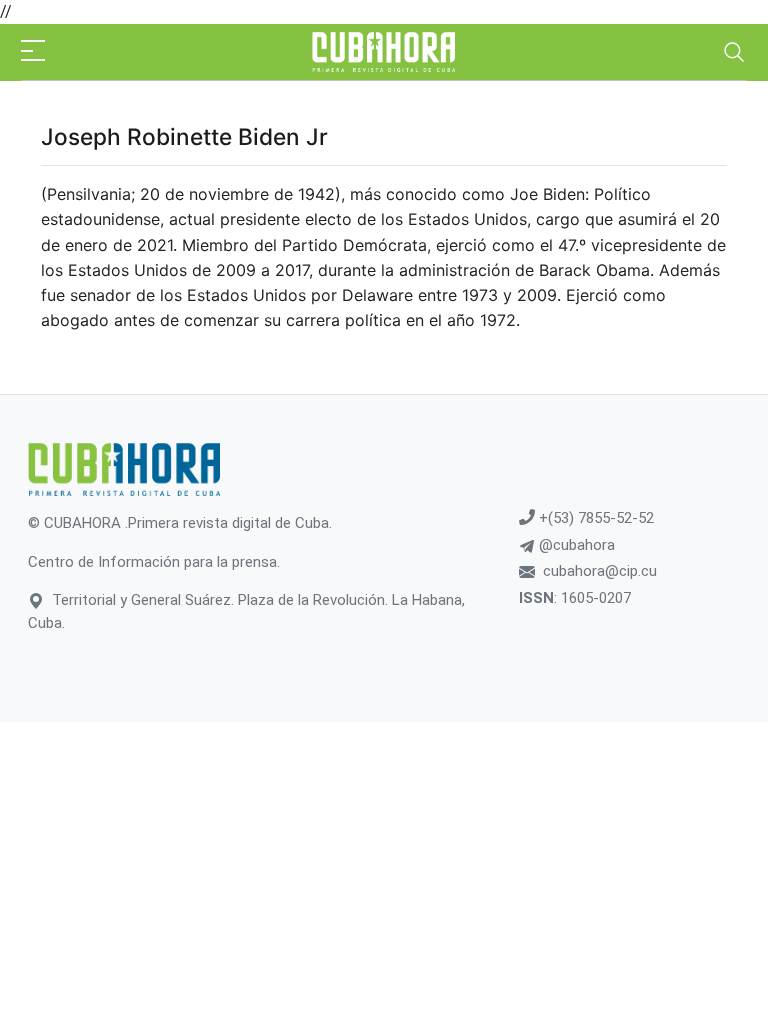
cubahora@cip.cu (600, 571)
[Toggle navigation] (734, 52)
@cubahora (575, 545)
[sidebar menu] (33, 52)
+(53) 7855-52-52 (594, 518)
